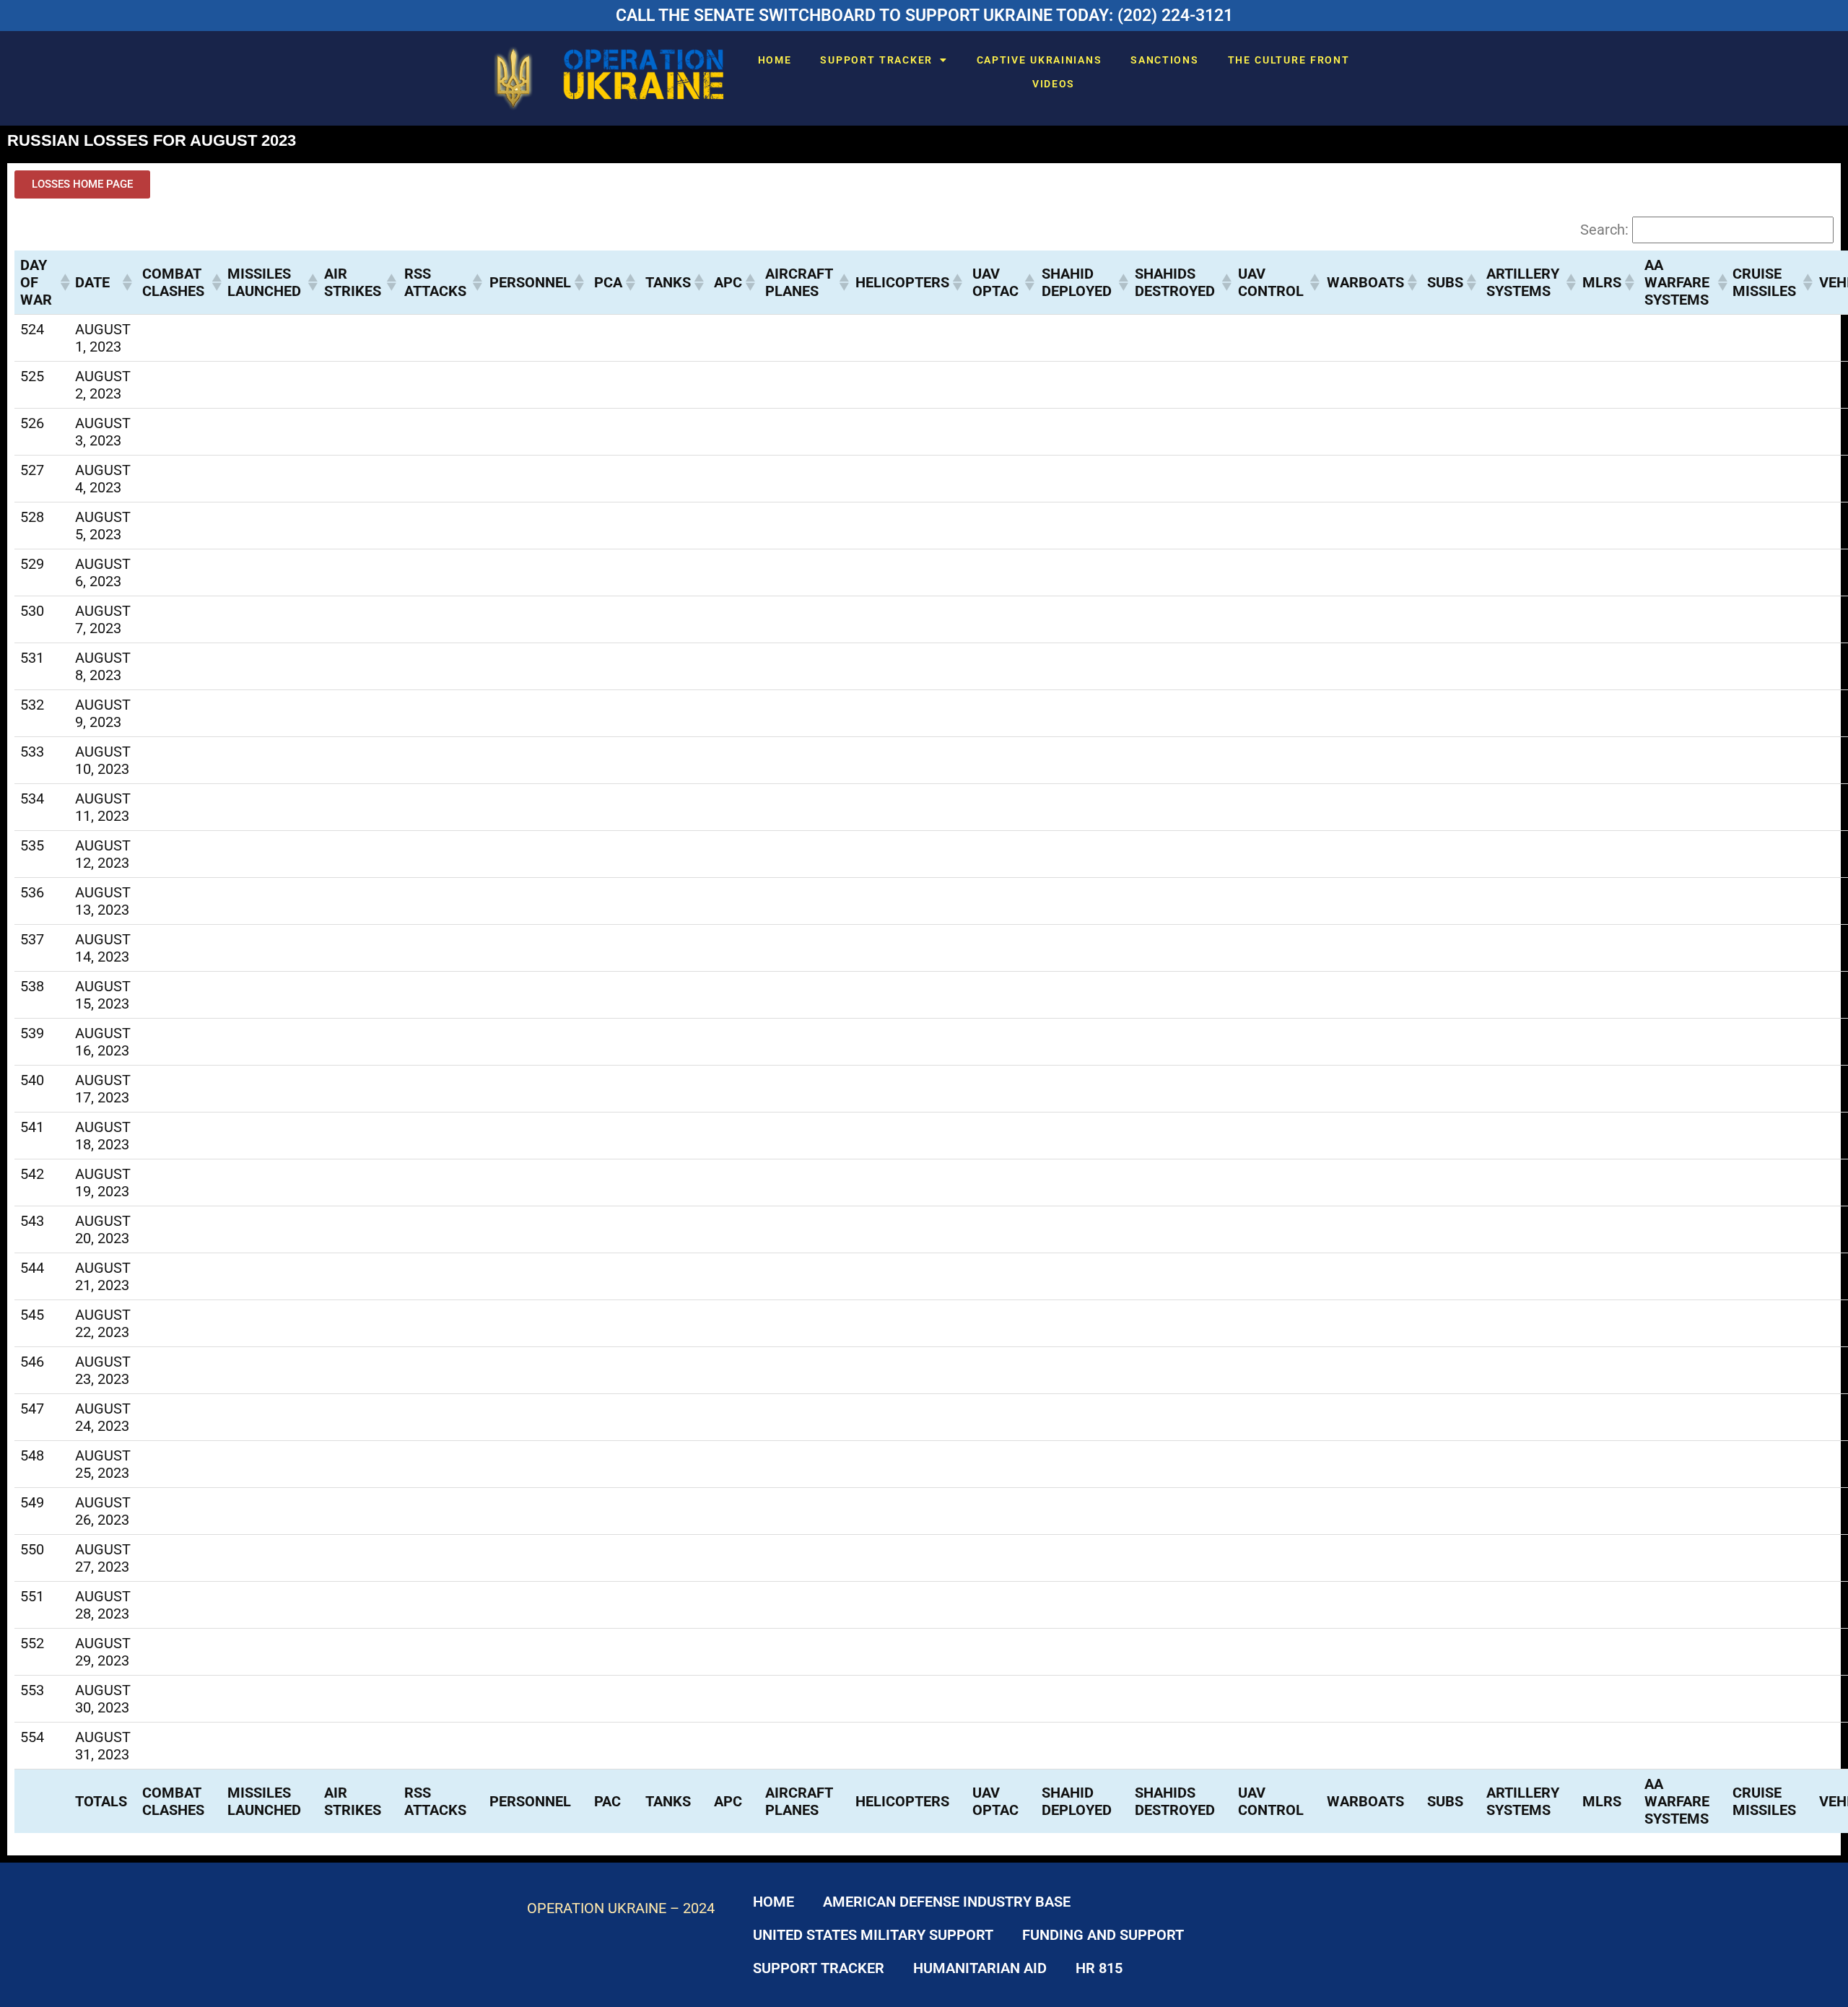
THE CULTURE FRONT (1289, 60)
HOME (775, 60)
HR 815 (1099, 1968)
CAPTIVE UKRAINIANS (1039, 60)
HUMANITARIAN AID (980, 1968)
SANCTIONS (1164, 60)
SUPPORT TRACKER (876, 60)
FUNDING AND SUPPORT (1103, 1935)
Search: (1604, 230)
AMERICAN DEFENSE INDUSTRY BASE (947, 1902)
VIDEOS (1054, 84)
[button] (62, 282)
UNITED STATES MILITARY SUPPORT (873, 1935)
